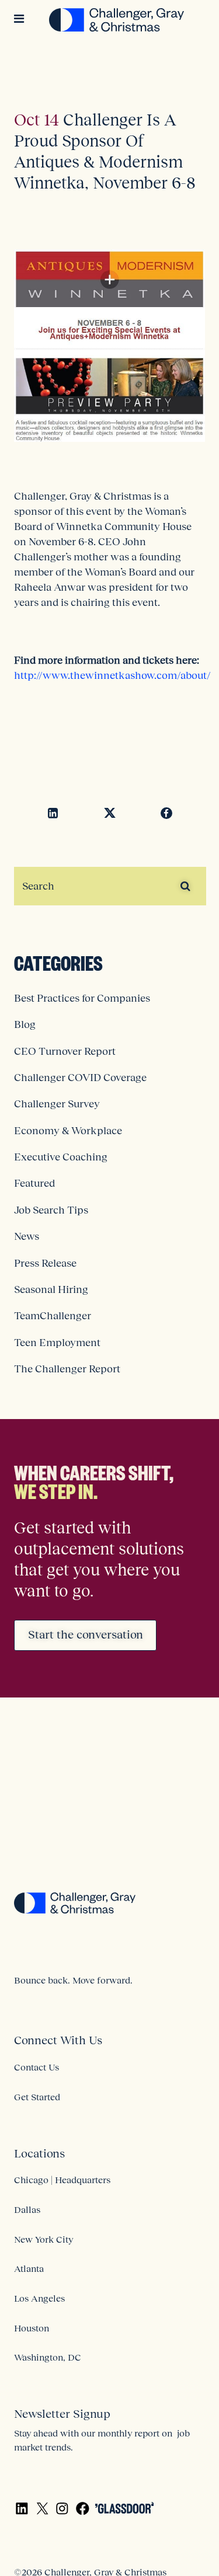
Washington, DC (48, 2357)
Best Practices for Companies (82, 998)
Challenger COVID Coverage (80, 1078)
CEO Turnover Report (65, 1051)
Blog (25, 1024)
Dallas (27, 2209)
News (27, 1236)
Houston (32, 2328)
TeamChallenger (53, 1316)
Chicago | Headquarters (62, 2180)
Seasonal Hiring (51, 1289)
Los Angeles (39, 2298)
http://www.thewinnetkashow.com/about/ (112, 675)
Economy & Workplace (68, 1131)
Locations (39, 2153)
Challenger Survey (57, 1104)
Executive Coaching (61, 1157)
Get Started (37, 2097)
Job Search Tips (51, 1210)
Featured (34, 1183)
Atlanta (29, 2268)
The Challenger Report (67, 1369)
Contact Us (36, 2067)
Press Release (45, 1263)
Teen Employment (57, 1343)
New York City (44, 2239)
